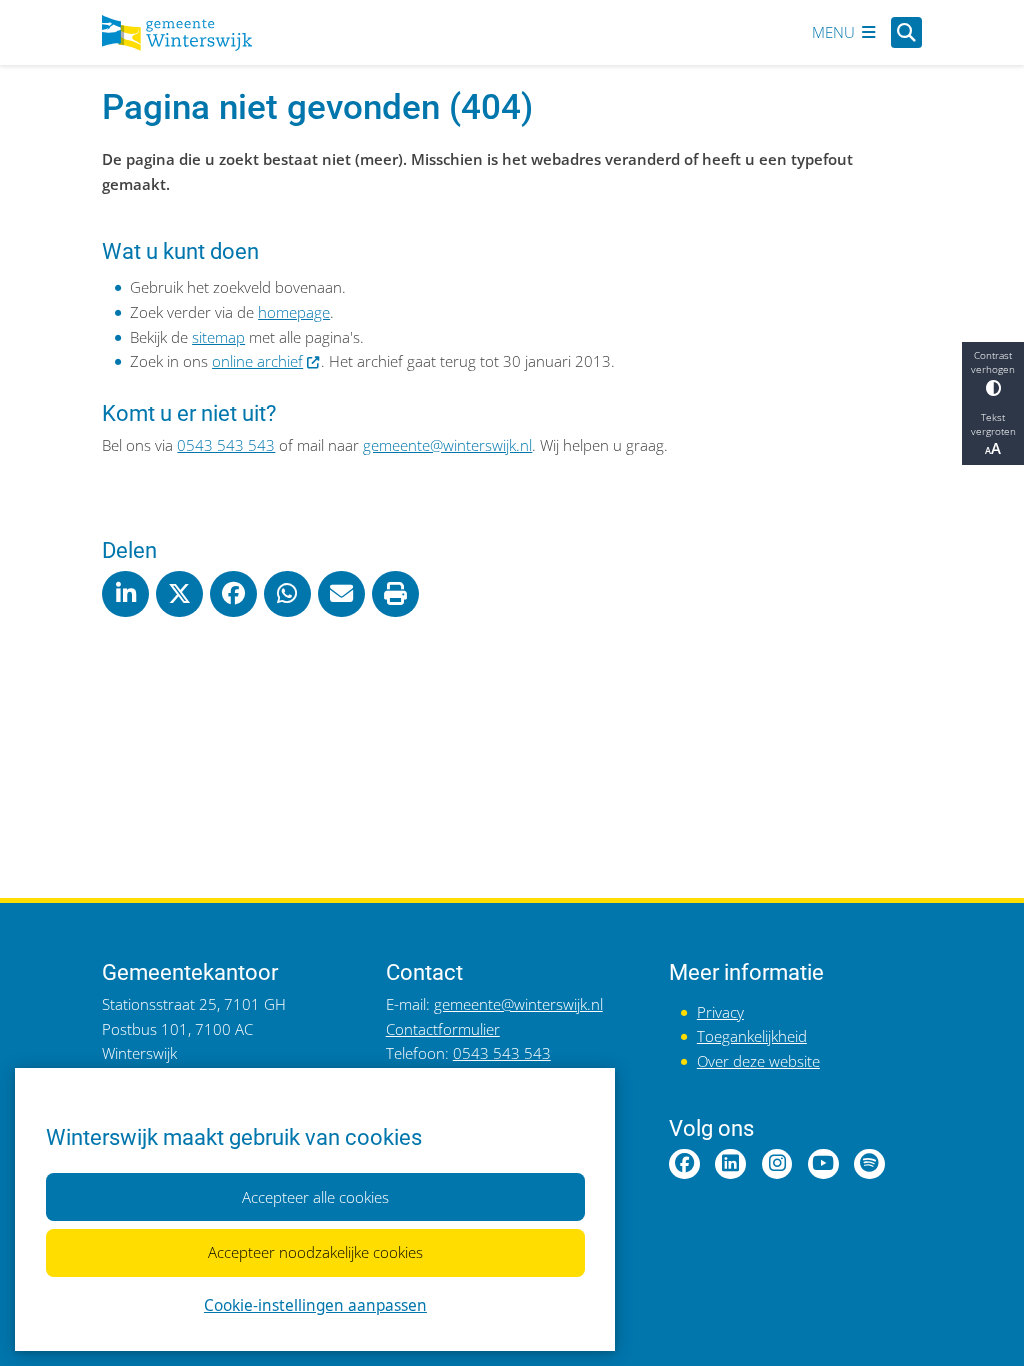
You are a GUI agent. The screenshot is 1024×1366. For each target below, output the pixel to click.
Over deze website (758, 1061)
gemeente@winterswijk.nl (447, 445)
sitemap (218, 337)
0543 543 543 (226, 445)
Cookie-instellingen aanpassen (315, 1305)
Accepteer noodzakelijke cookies (315, 1252)
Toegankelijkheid (752, 1036)
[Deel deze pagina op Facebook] (233, 594)
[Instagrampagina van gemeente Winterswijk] (777, 1164)
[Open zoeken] (906, 32)
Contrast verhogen (993, 362)
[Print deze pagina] (395, 594)
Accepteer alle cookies (315, 1197)
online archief (257, 361)
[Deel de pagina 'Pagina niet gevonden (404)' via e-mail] (341, 594)
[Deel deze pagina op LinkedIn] (125, 594)
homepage (294, 312)
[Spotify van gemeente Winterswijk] (869, 1164)
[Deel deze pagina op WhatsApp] (287, 594)
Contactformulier (443, 1029)
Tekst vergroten (993, 424)
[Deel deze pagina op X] (179, 594)
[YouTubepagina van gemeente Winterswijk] (823, 1164)
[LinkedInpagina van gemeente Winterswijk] (730, 1164)
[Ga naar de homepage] (177, 33)
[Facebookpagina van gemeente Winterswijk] (684, 1164)
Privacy (720, 1012)
